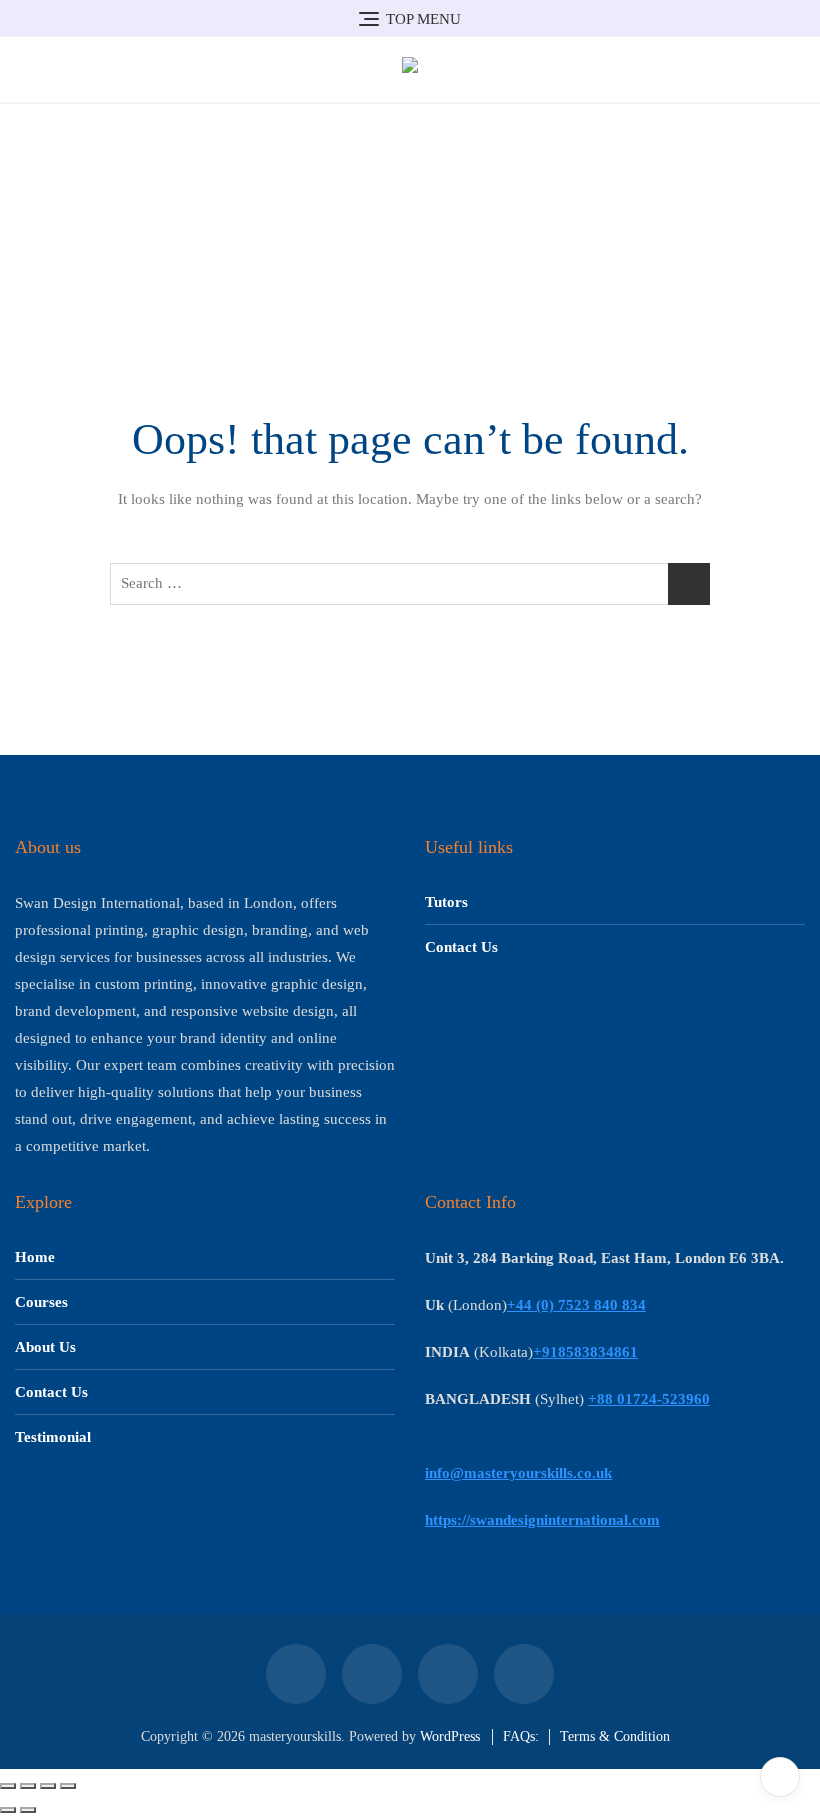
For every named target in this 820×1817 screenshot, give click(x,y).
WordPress (450, 1736)
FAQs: (521, 1736)
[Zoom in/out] (8, 1786)
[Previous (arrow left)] (8, 1810)
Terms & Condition (615, 1736)
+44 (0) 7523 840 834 (576, 1305)
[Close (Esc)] (68, 1786)
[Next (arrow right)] (28, 1810)
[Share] (48, 1786)
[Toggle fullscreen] (28, 1786)
